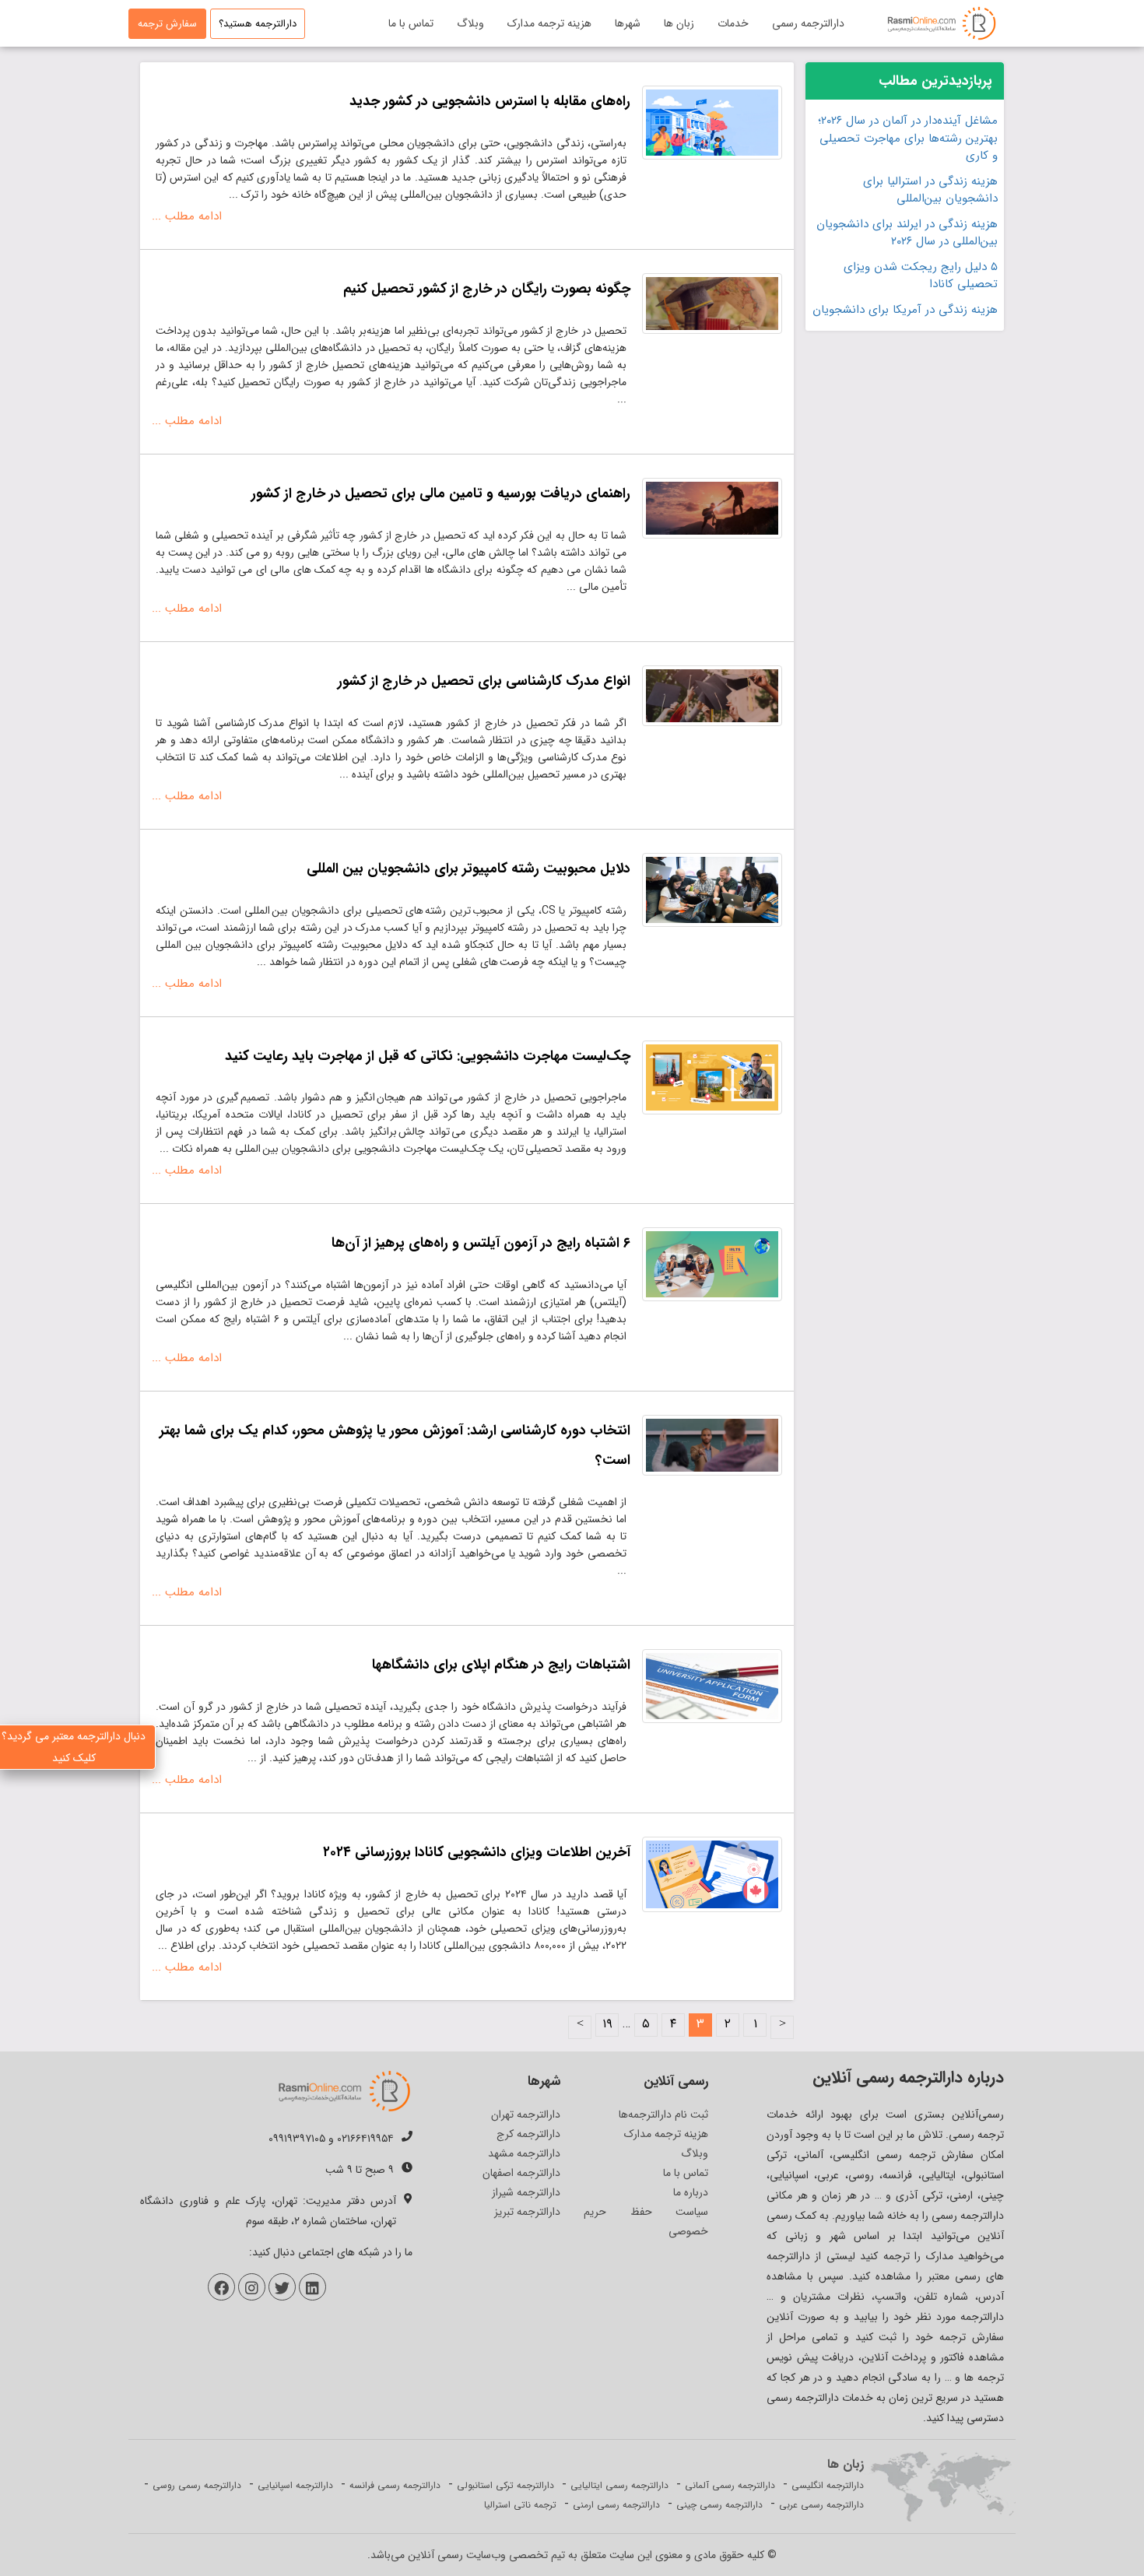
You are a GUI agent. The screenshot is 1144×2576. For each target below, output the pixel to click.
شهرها (628, 23)
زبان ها (679, 23)
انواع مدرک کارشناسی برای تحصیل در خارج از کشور (484, 681)
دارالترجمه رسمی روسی (197, 2485)
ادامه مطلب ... (187, 216)
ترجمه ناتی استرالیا (520, 2505)
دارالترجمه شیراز (526, 2192)
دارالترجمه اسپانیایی (295, 2485)
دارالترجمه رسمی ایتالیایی (619, 2485)
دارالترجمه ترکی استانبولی (505, 2485)
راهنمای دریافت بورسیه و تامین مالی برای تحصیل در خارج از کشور (441, 493)
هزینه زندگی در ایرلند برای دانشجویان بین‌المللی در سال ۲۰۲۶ (907, 233)
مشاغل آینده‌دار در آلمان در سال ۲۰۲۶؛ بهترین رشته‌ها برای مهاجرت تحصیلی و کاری (908, 139)
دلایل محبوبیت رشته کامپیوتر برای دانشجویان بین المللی (468, 869)
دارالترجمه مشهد (524, 2153)
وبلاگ (470, 23)
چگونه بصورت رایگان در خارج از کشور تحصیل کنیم (487, 289)
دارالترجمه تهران (526, 2114)
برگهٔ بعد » (580, 2027)
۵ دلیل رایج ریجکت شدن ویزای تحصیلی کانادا (921, 276)
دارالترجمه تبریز (527, 2212)
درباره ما (691, 2192)
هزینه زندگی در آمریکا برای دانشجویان (905, 310)
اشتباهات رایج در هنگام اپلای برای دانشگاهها (501, 1665)
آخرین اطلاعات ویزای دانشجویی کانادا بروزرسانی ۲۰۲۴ (477, 1852)
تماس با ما (411, 23)
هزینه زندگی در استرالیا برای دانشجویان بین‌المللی (930, 190)
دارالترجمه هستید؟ (258, 24)
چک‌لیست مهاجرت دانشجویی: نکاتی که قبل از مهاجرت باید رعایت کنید (428, 1056)
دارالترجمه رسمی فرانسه (395, 2485)
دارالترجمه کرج (528, 2134)
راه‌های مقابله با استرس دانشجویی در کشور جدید (490, 101)
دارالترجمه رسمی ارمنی (616, 2505)
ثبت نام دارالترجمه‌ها (663, 2114)
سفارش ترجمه (167, 24)
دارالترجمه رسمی (808, 23)
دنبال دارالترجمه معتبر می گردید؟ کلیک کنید (74, 1747)
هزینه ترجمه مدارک (549, 23)
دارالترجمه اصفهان (521, 2173)
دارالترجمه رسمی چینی (719, 2505)
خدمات (733, 23)
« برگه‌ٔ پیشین (782, 2027)
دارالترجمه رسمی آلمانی (730, 2485)
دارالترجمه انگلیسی (828, 2485)
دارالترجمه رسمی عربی (821, 2505)
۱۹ (607, 2024)
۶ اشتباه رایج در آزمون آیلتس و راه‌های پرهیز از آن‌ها (481, 1243)
